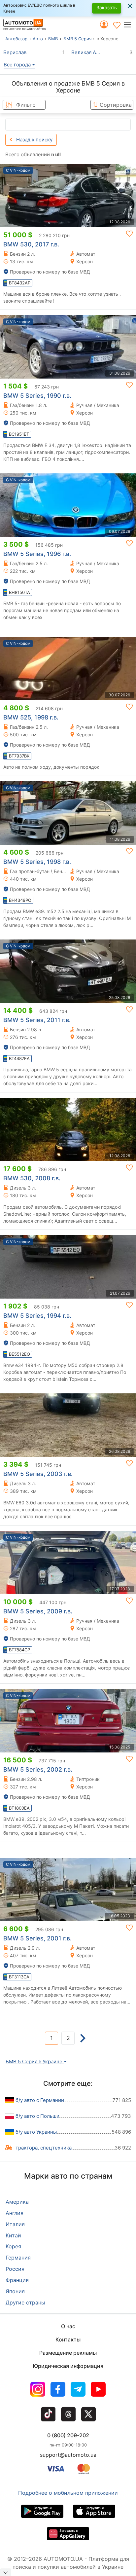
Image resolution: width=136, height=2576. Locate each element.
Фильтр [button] (26, 105)
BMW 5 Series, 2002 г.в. (38, 1769)
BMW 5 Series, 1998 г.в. (37, 862)
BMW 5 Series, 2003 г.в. (38, 1474)
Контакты (68, 2339)
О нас (68, 2326)
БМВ (53, 39)
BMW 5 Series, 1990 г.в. (37, 396)
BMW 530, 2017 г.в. (31, 244)
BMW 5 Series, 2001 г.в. (37, 1938)
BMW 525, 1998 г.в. (31, 717)
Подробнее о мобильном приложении (68, 2493)
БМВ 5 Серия (77, 39)
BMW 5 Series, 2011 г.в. (37, 1020)
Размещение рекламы (68, 2353)
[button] (130, 24)
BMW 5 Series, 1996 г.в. (37, 554)
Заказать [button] (107, 7)
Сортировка (116, 105)
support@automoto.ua (68, 2455)
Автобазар (16, 39)
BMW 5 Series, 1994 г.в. (37, 1316)
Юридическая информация (68, 2366)
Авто (38, 39)
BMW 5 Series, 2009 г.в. (38, 1611)
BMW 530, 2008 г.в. (32, 1178)
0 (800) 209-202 (68, 2435)
